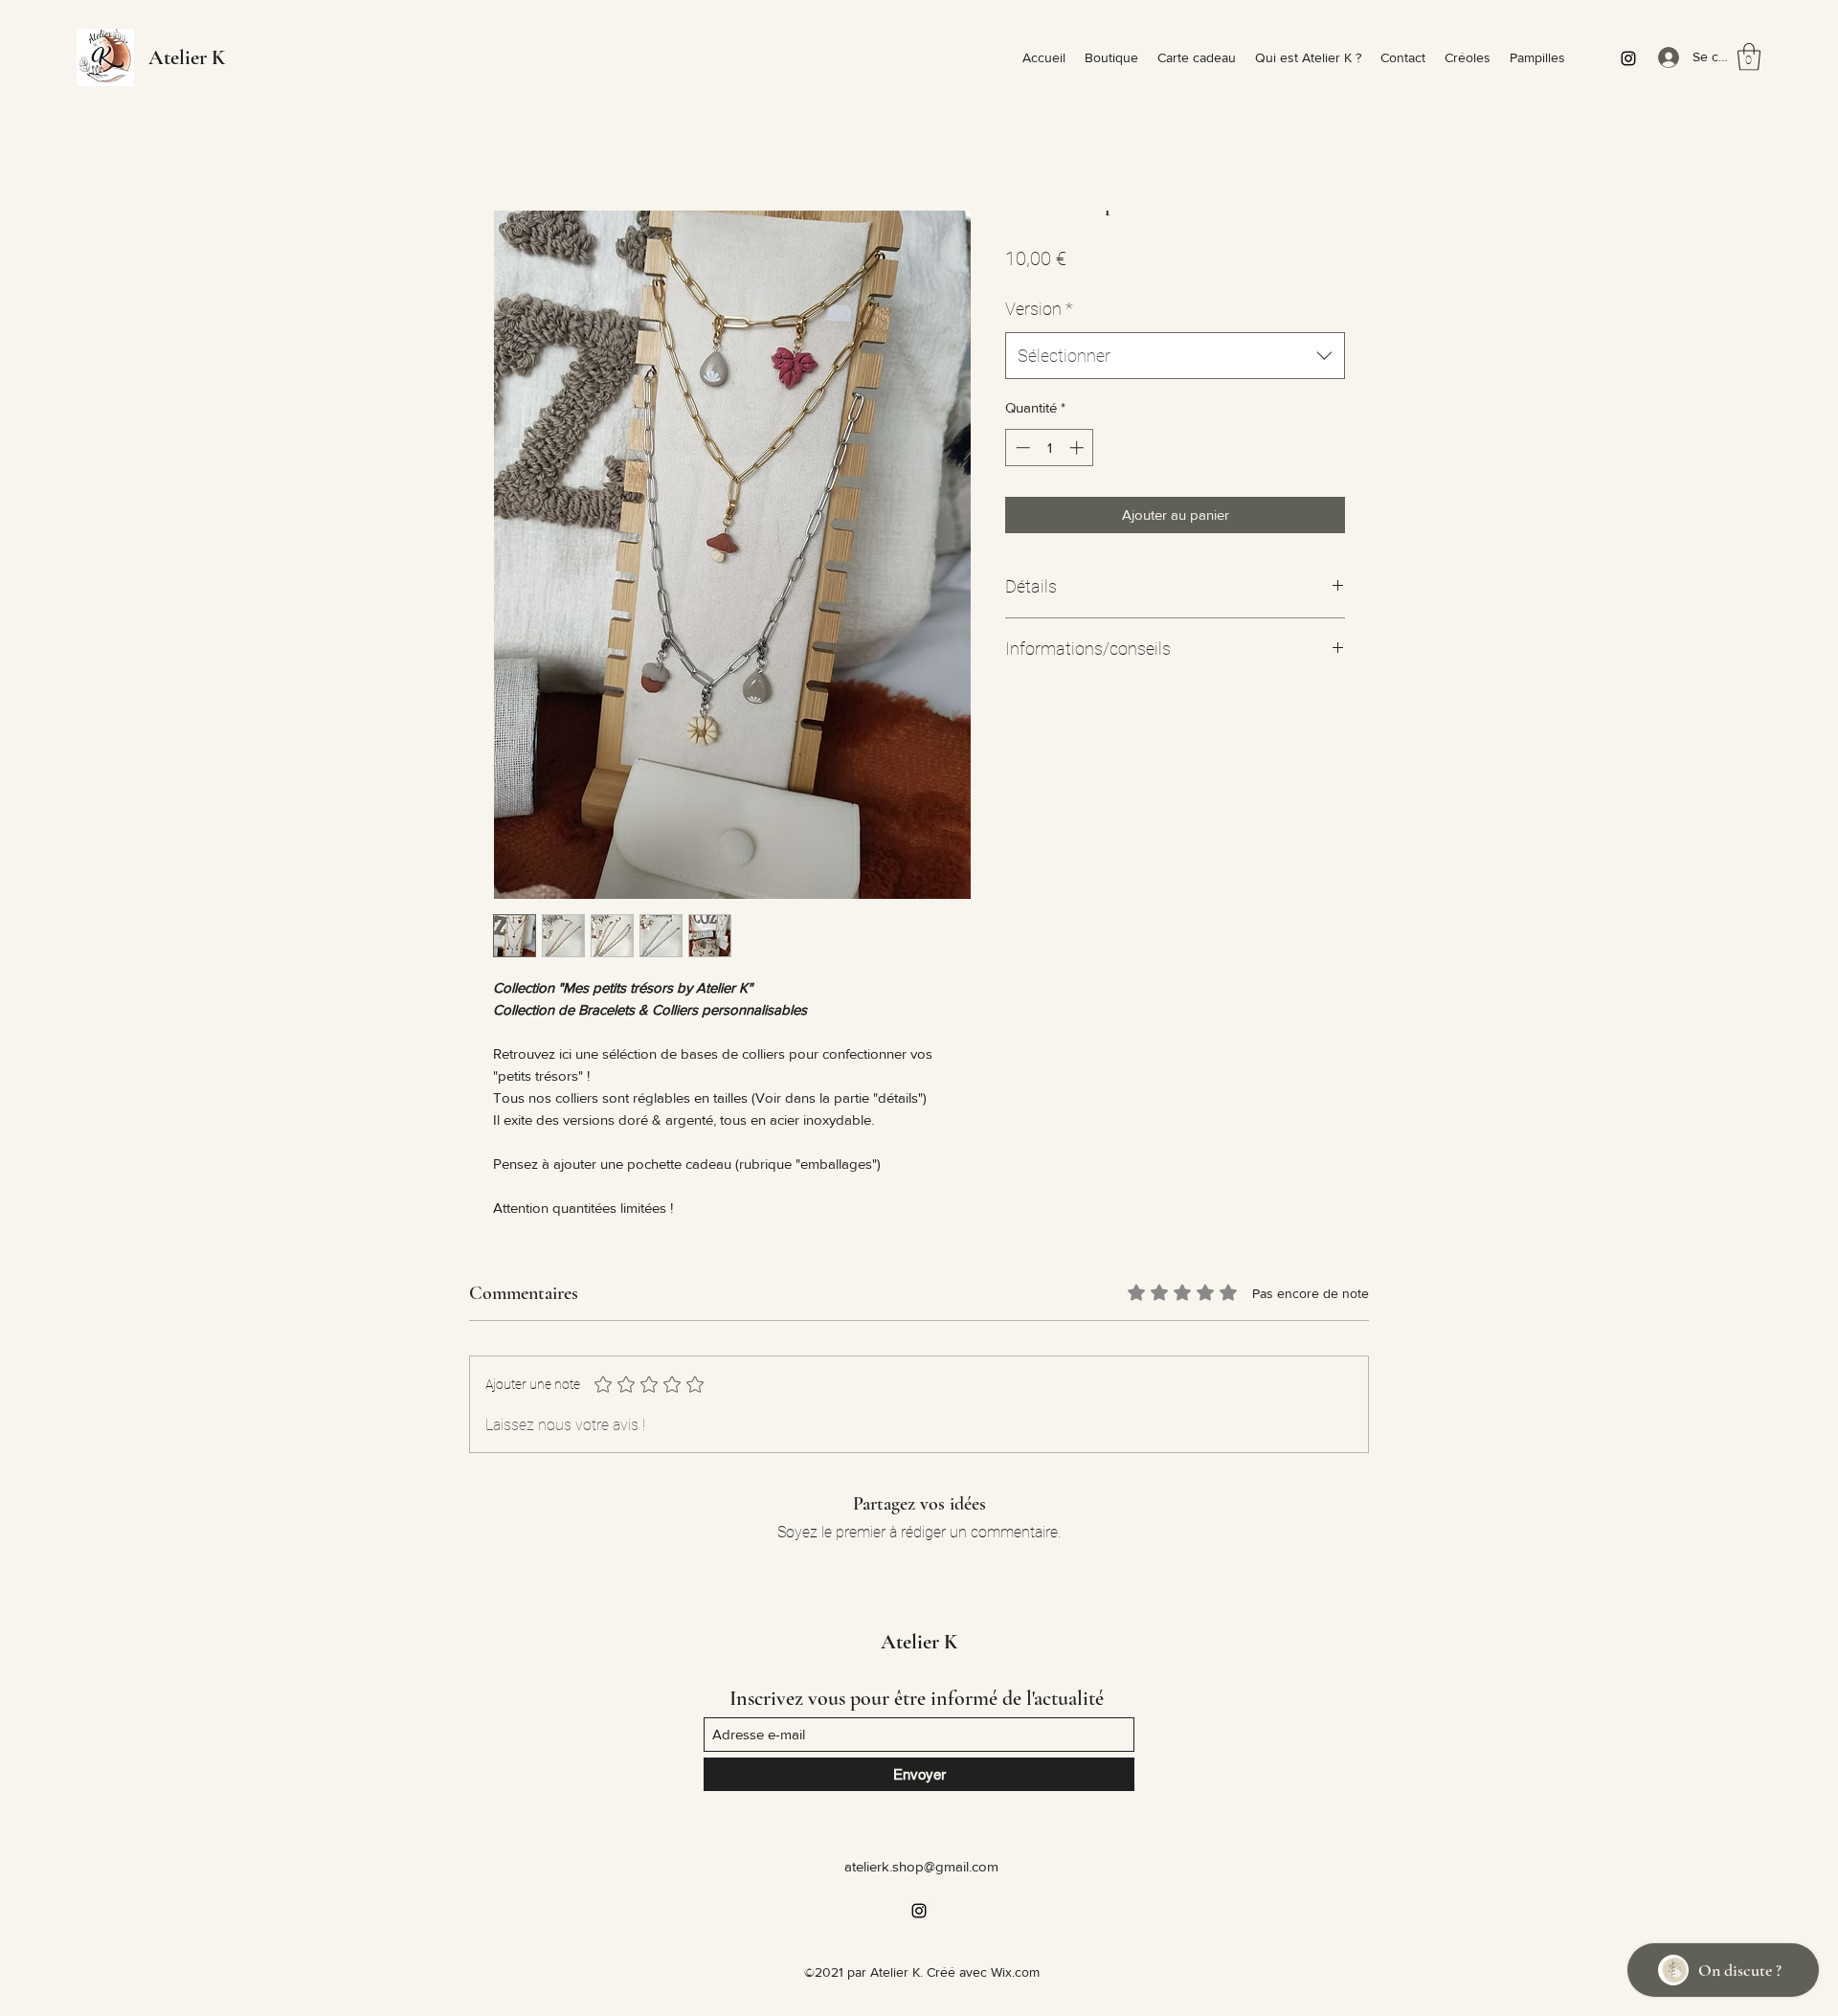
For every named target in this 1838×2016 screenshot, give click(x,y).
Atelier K (187, 57)
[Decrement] (1021, 448)
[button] (1749, 57)
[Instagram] (1628, 58)
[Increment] (1078, 448)
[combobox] (1175, 356)
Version (1039, 309)
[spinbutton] (1050, 448)
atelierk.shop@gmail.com (921, 1866)
